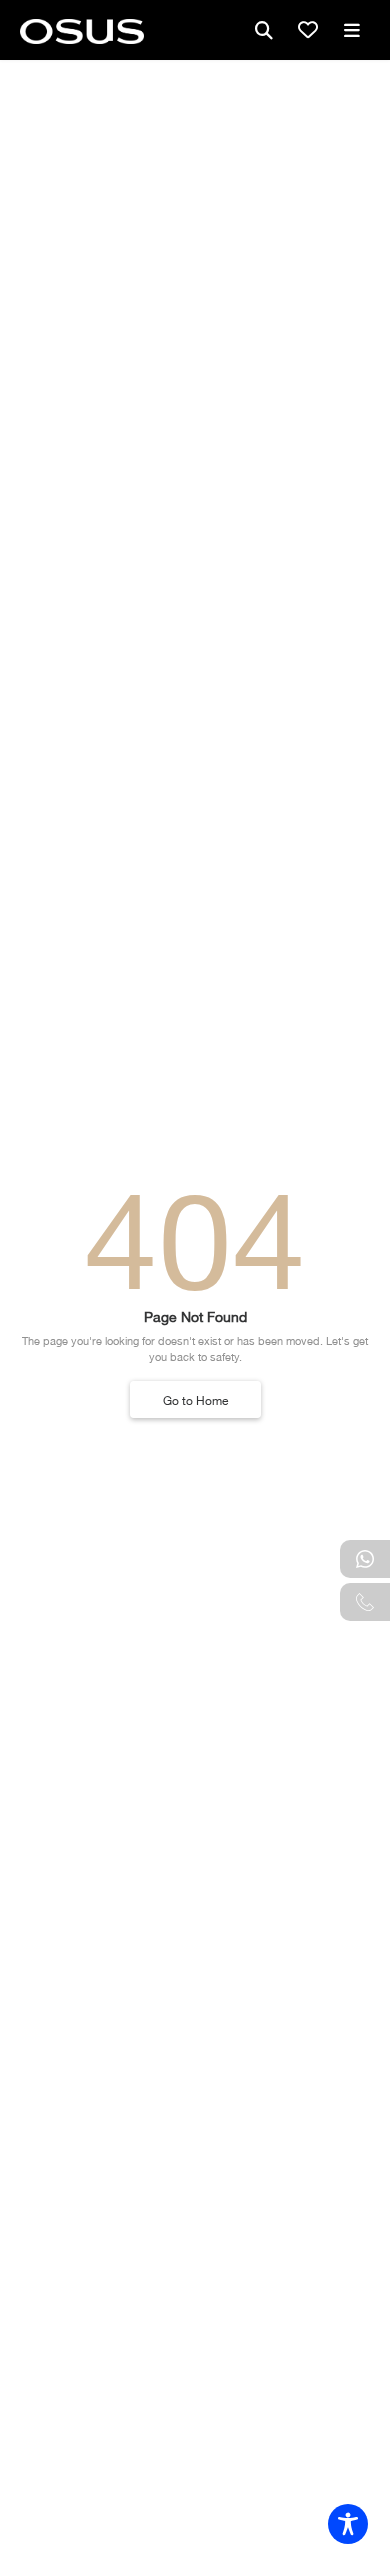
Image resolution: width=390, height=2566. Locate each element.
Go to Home (195, 1399)
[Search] (264, 30)
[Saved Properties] (308, 30)
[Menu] (352, 30)
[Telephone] (365, 1602)
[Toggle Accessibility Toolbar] (348, 2524)
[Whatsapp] (365, 1559)
